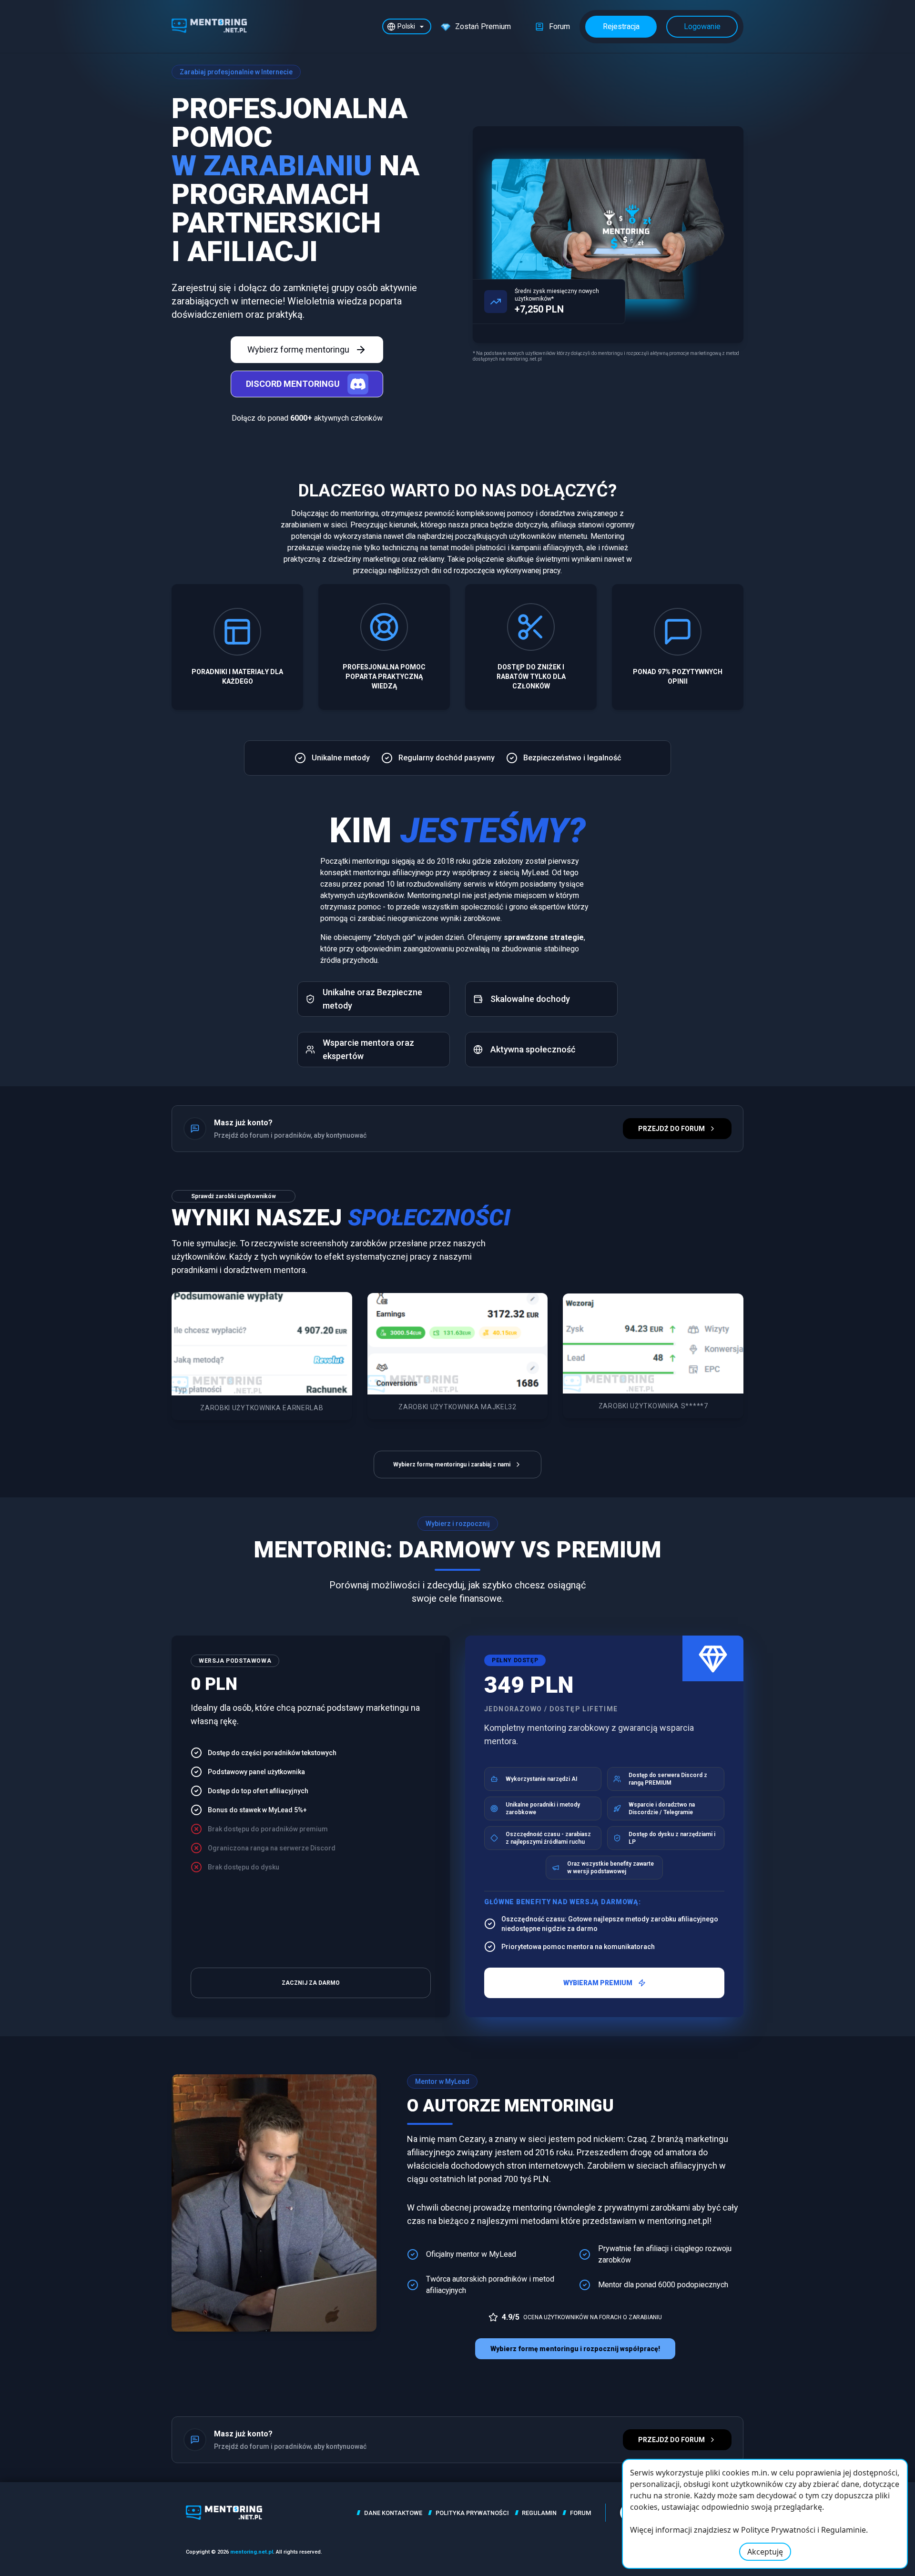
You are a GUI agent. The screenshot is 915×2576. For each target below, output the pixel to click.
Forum (580, 2513)
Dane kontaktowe (393, 2513)
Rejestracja (621, 26)
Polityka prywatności (472, 2513)
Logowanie (702, 26)
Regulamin (539, 2513)
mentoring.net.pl (252, 2552)
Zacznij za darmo (311, 1983)
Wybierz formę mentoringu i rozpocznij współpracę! (575, 2349)
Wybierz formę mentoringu (298, 349)
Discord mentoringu (293, 384)
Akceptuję (765, 2552)
